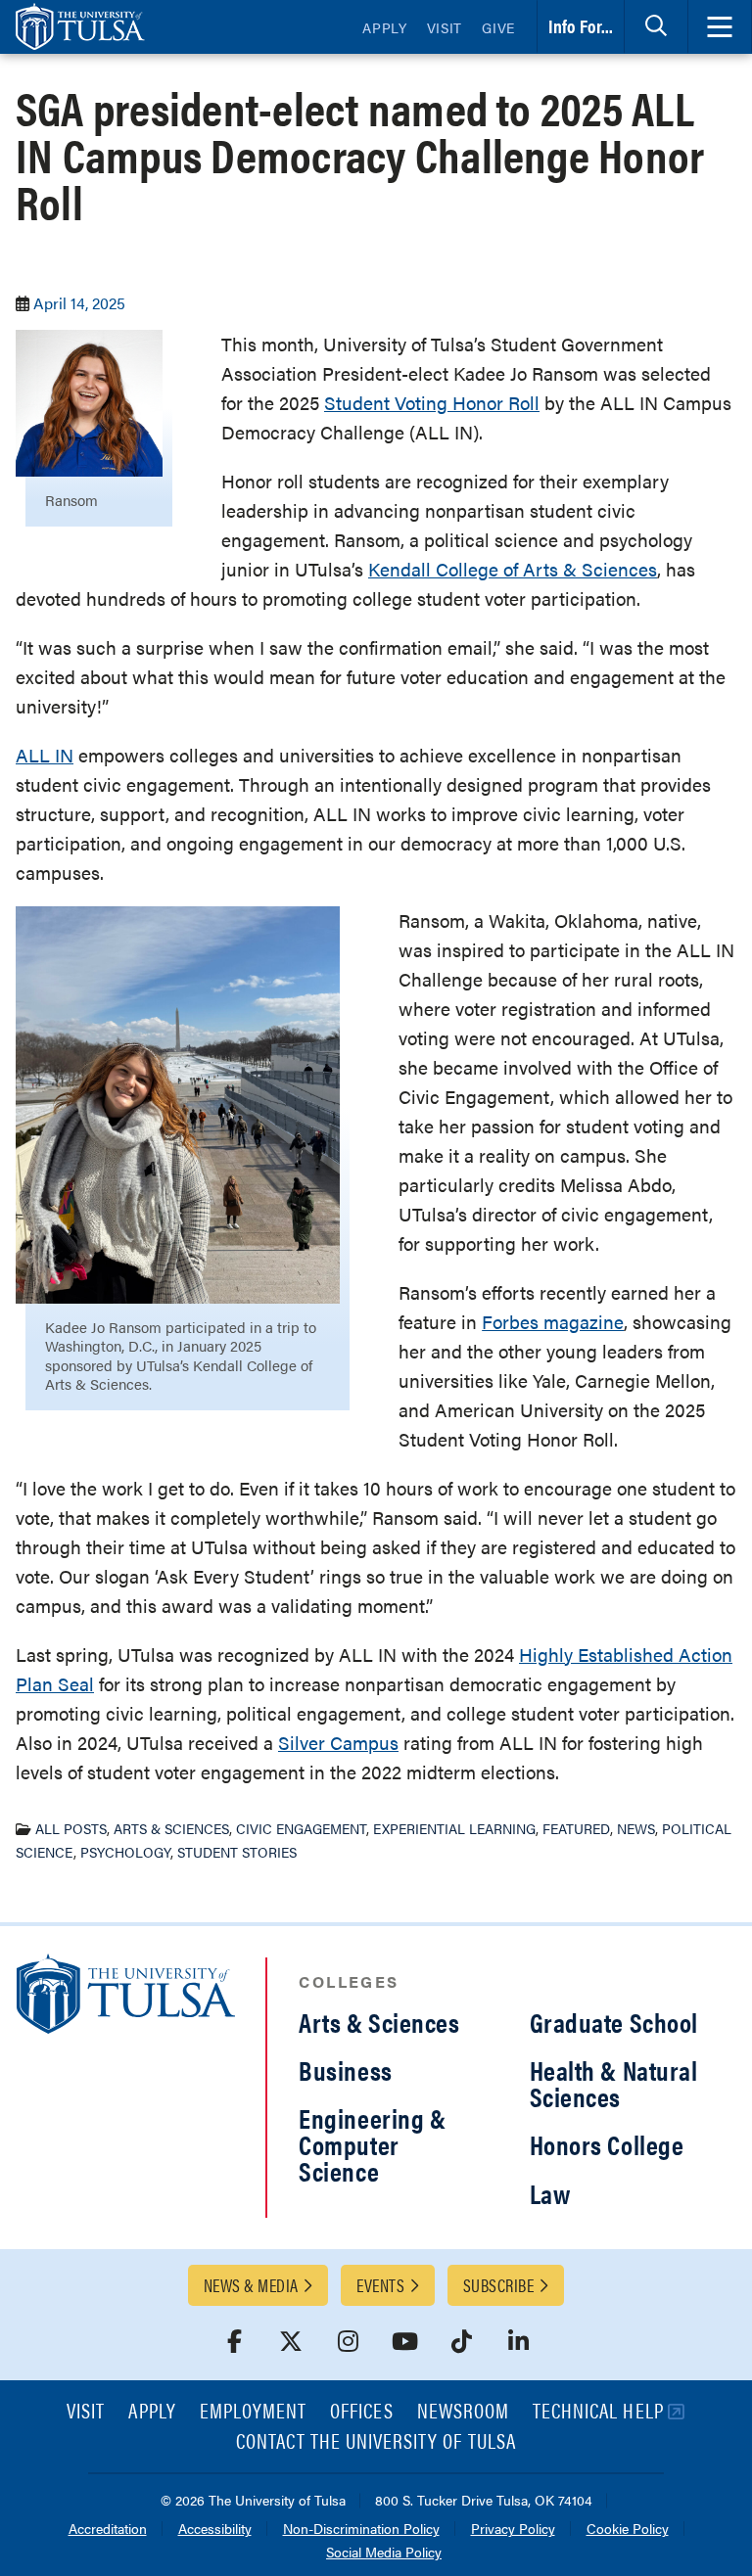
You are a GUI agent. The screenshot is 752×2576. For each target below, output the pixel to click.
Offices (361, 2412)
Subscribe (498, 2285)
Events (380, 2285)
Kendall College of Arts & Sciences (513, 569)
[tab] (656, 27)
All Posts (71, 1828)
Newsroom (463, 2412)
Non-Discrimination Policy (361, 2530)
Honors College (607, 2144)
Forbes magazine (553, 1322)
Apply (385, 27)
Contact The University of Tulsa (376, 2442)
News (636, 1828)
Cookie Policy (628, 2530)
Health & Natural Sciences (614, 2083)
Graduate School (614, 2022)
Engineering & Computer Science (372, 2144)
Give (498, 27)
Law (550, 2193)
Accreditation (108, 2530)
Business (345, 2070)
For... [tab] (581, 26)
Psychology (125, 1852)
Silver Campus (338, 1743)
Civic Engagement (301, 1828)
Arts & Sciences (171, 1828)
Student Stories (237, 1852)
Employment (254, 2412)
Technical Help (598, 2412)
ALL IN (45, 755)
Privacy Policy (513, 2530)
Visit (445, 27)
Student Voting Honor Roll (432, 403)
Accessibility (215, 2530)
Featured (576, 1828)
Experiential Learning (454, 1828)
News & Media (251, 2285)
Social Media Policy (384, 2553)
